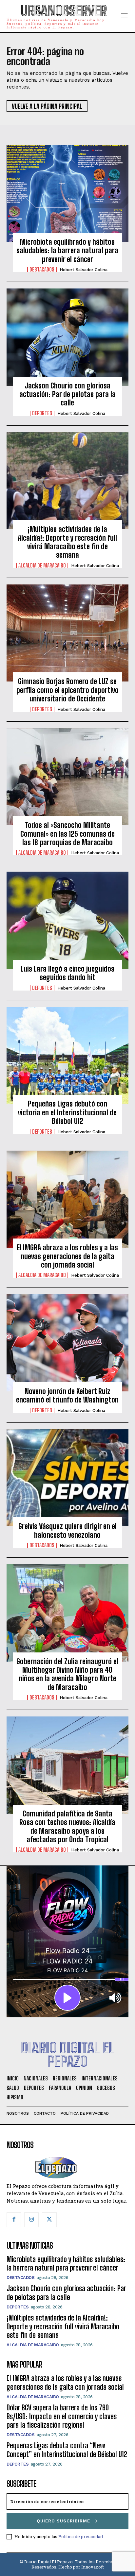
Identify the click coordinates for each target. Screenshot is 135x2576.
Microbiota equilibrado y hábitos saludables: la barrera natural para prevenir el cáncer (67, 251)
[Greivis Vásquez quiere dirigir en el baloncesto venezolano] (67, 1478)
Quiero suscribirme (63, 2521)
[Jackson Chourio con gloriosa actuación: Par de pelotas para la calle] (67, 337)
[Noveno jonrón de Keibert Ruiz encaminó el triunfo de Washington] (67, 1343)
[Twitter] (49, 2220)
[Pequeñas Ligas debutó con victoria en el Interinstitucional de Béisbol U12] (67, 1056)
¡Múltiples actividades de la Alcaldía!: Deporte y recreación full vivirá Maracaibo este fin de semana (67, 542)
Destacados (42, 270)
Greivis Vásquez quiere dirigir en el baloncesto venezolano (67, 1530)
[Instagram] (31, 2220)
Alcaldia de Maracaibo (42, 566)
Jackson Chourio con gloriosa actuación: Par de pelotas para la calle (67, 394)
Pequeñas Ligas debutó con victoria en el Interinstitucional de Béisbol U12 (67, 1112)
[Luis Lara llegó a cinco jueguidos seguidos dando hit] (67, 920)
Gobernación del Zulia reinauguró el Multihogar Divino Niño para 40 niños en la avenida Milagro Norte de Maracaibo (67, 1674)
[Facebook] (14, 2220)
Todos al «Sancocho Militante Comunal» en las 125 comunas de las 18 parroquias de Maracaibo (67, 834)
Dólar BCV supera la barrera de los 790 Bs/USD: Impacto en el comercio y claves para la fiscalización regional (62, 2416)
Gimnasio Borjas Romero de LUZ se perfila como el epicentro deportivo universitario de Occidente (67, 690)
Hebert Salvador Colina (84, 270)
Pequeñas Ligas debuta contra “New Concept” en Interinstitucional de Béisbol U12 (67, 2450)
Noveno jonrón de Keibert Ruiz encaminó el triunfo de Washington (67, 1395)
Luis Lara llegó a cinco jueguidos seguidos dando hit (67, 973)
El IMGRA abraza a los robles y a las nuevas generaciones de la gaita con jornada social (67, 1256)
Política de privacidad (81, 2536)
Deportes (42, 413)
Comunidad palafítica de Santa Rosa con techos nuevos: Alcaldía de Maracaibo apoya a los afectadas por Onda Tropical (67, 1827)
